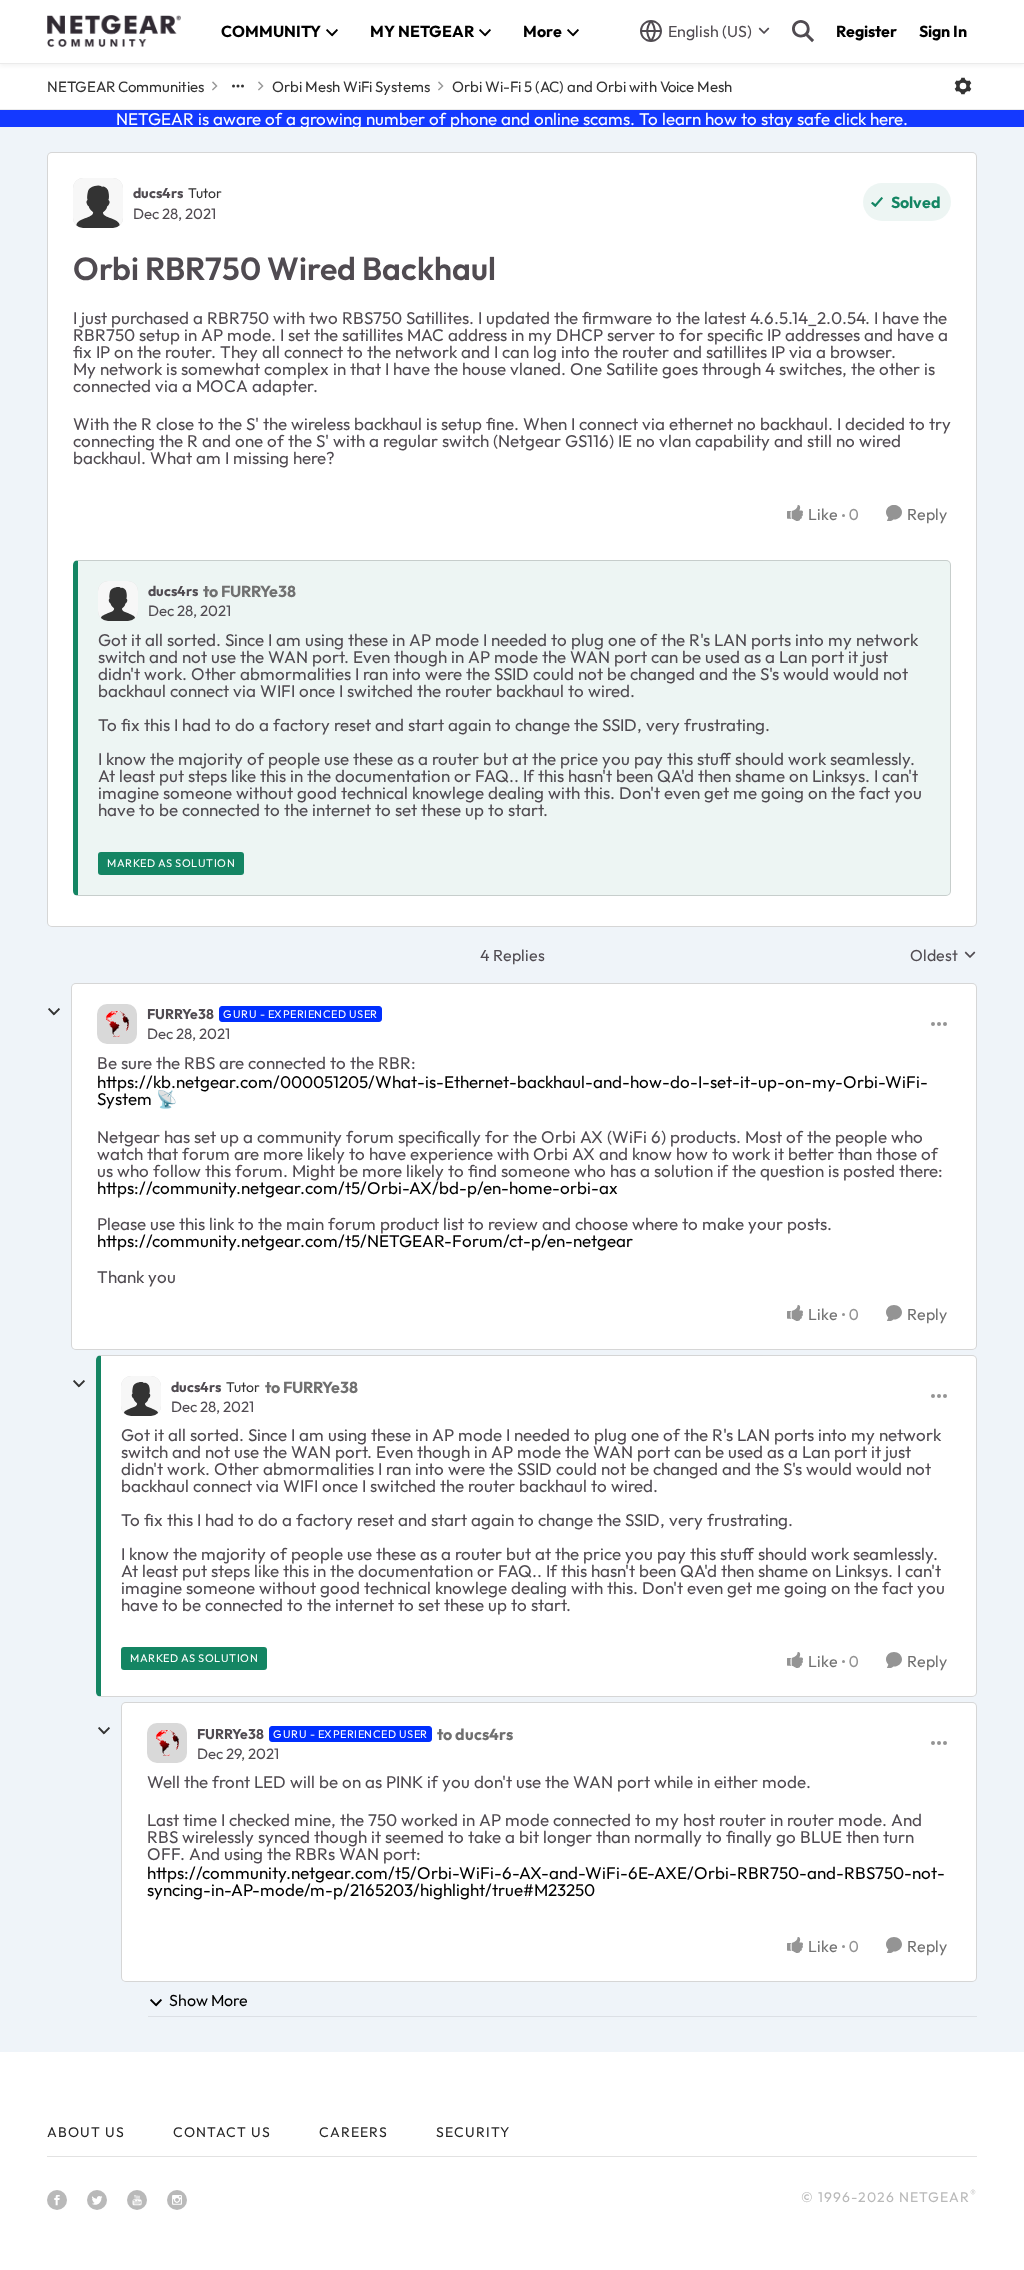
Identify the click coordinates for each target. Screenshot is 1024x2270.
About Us (86, 2132)
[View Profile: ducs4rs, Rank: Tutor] (98, 203)
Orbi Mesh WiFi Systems (351, 86)
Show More (208, 2000)
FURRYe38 (180, 1014)
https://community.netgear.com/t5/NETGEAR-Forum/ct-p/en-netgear (365, 1240)
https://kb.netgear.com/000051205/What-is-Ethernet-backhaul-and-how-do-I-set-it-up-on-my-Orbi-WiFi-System (512, 1090)
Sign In (943, 31)
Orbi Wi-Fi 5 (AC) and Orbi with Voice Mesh (592, 86)
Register (866, 31)
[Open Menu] (963, 86)
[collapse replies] (54, 1012)
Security (473, 2132)
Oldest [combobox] (943, 955)
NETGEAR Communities (125, 86)
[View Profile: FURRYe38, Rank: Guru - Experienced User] (117, 1024)
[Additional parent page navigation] (238, 86)
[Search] (803, 31)
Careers (353, 2132)
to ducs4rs (475, 1734)
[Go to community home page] (114, 31)
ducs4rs (158, 193)
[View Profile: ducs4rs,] (118, 601)
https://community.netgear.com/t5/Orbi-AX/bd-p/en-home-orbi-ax (357, 1187)
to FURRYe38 (249, 591)
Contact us (222, 2132)
